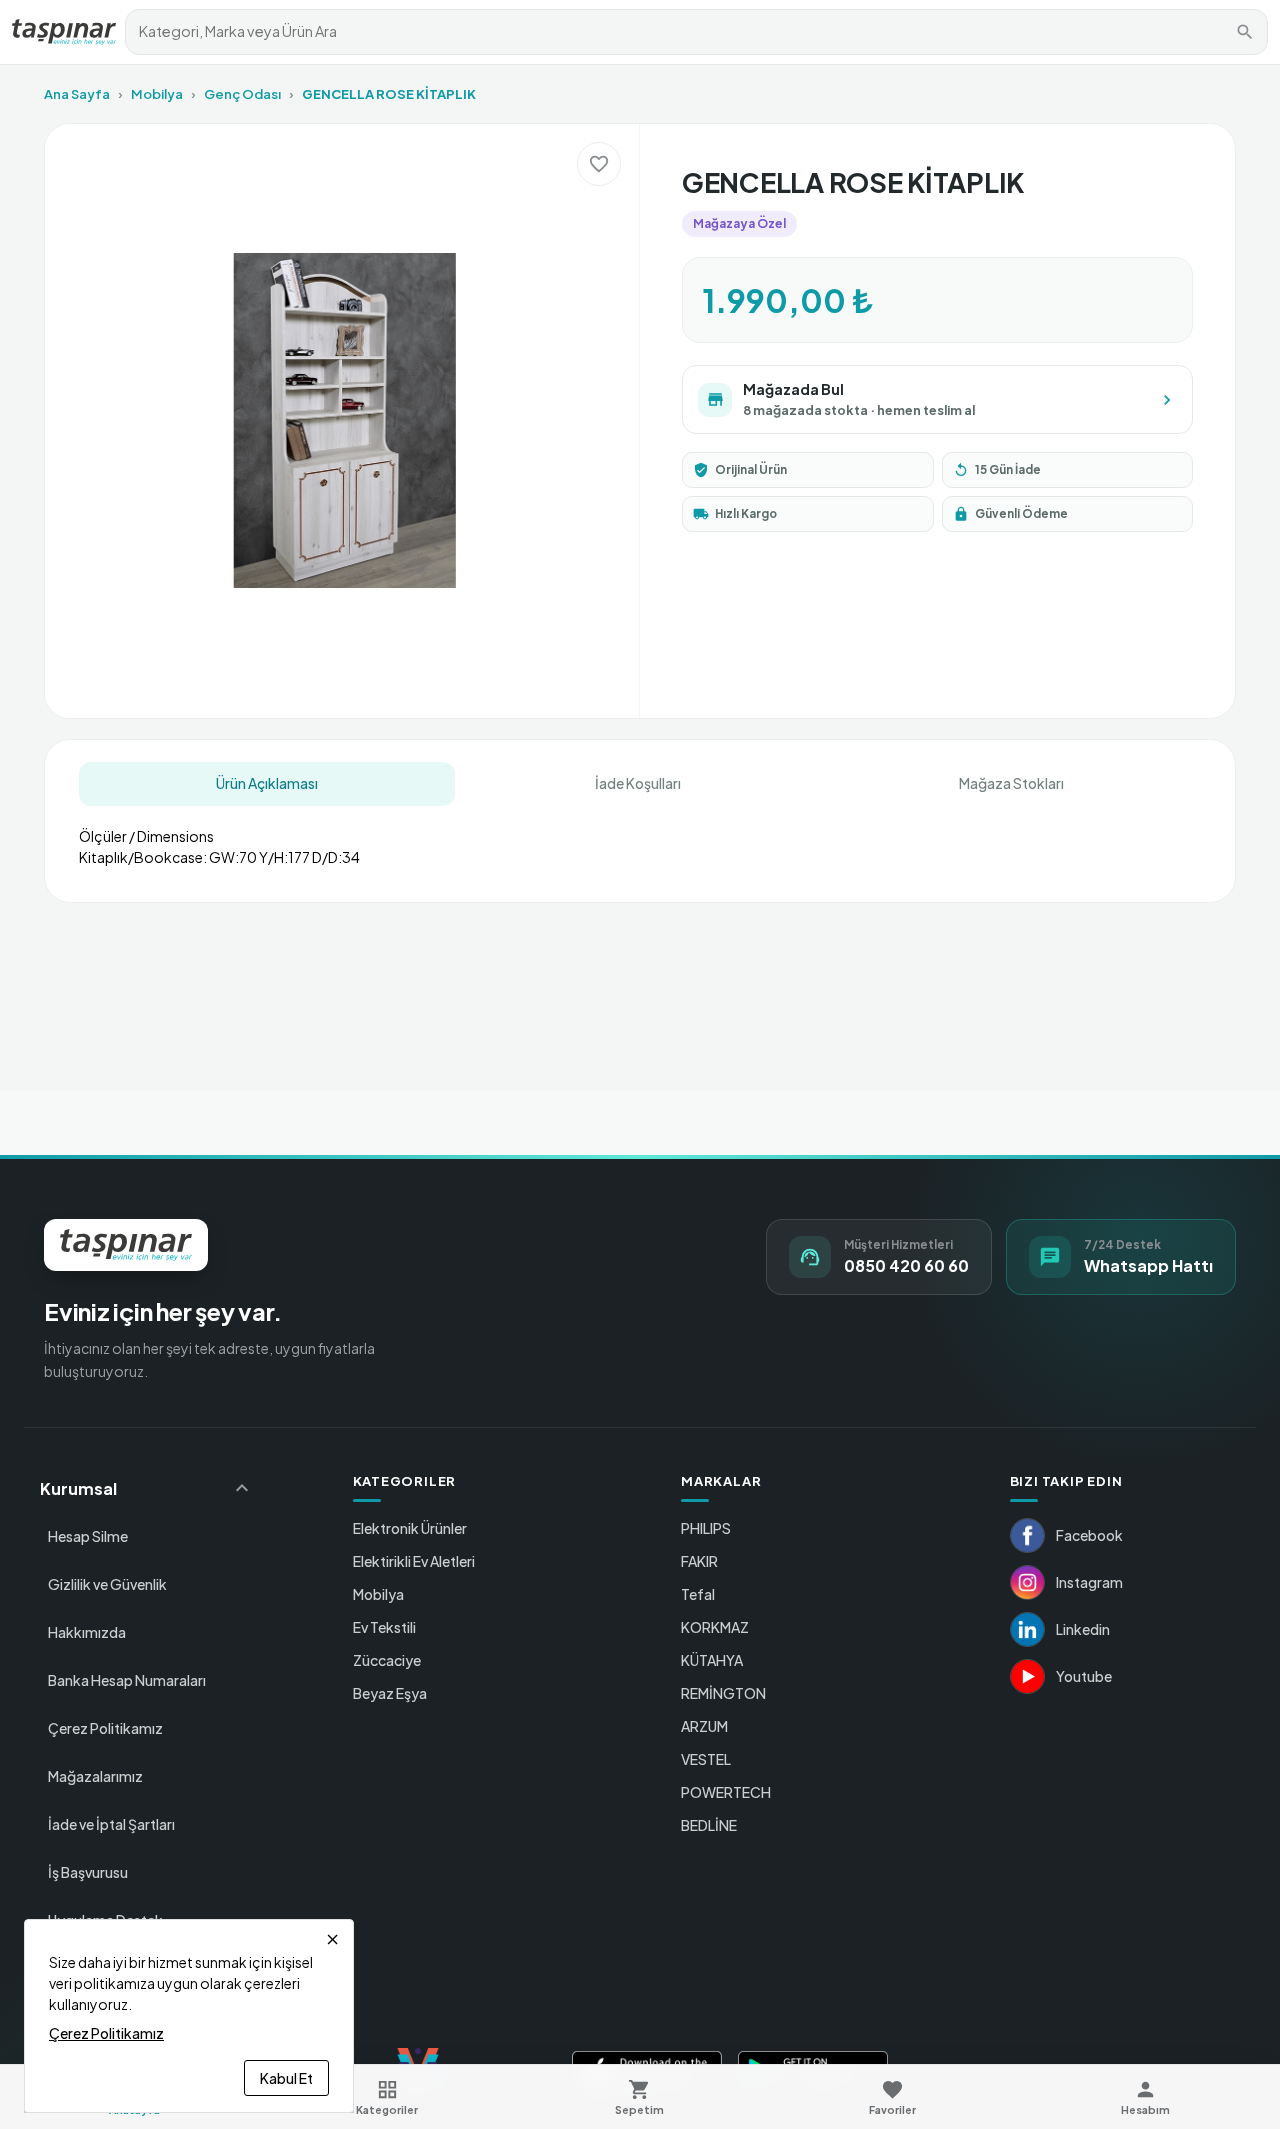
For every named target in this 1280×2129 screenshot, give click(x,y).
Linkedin (1083, 1629)
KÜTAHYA (712, 1660)
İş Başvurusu (88, 1872)
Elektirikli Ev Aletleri (414, 1561)
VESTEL (706, 1759)
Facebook (1089, 1535)
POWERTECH (726, 1792)
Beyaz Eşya (390, 1693)
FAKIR (699, 1561)
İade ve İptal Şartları (111, 1824)
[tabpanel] (640, 839)
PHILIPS (706, 1528)
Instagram (1089, 1582)
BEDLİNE (709, 1825)
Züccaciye (387, 1660)
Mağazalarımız (95, 1776)
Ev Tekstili (384, 1627)
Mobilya (157, 94)
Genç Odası (242, 94)
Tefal (698, 1594)
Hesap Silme (88, 1536)
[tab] (267, 784)
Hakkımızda (87, 1632)
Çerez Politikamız (105, 1728)
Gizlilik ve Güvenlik (107, 1584)
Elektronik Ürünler (410, 1528)
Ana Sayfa (77, 94)
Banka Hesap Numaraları (127, 1680)
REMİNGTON (723, 1693)
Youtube (1084, 1676)
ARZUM (704, 1726)
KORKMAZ (715, 1627)
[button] (147, 1488)
